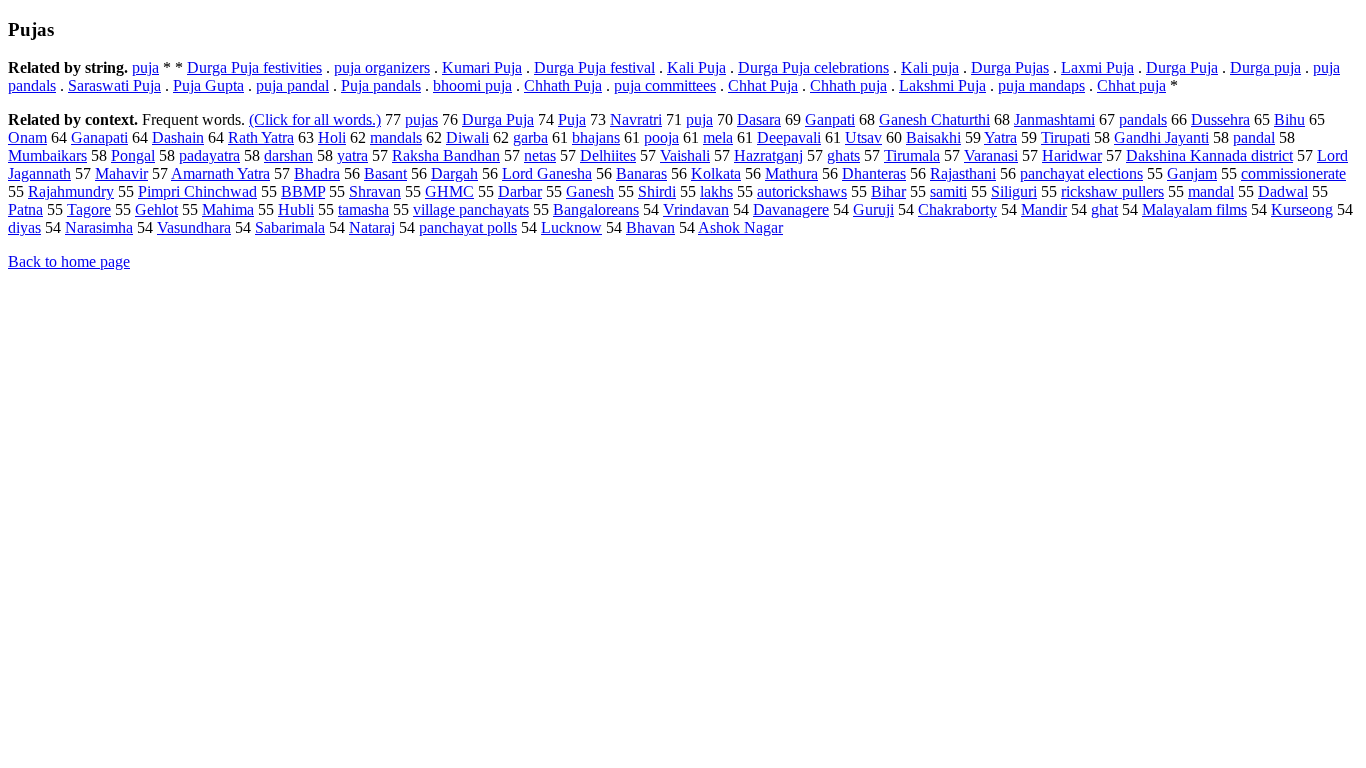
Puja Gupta (208, 85)
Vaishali (685, 155)
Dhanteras (874, 173)
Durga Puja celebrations (813, 67)
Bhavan (650, 227)
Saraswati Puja (114, 85)
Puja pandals (381, 85)
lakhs (716, 191)
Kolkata (716, 173)
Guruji (873, 209)
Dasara (759, 119)
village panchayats (471, 209)
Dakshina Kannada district (1209, 155)
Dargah (454, 173)
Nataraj (372, 227)
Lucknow (571, 227)
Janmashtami (1054, 119)
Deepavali (789, 137)
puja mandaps (1041, 85)
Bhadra (317, 173)
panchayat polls (468, 227)
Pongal (133, 155)
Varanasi (991, 155)
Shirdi (657, 191)
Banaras (641, 173)
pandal (1254, 137)
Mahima (228, 209)
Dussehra (1220, 119)
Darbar (520, 191)
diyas (24, 227)
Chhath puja (848, 85)
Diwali (467, 137)
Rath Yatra (261, 137)
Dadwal (1283, 191)
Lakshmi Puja (942, 85)
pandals (1143, 119)
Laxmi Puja (1097, 67)
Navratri (636, 119)
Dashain (178, 137)
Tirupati (1065, 137)
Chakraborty (957, 209)
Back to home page (69, 261)
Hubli (296, 209)
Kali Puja (696, 67)
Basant (385, 173)
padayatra (209, 155)
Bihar (888, 191)
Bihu (1289, 119)
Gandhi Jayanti (1161, 137)
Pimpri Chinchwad (197, 191)
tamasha (363, 209)
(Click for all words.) (315, 119)
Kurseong (1302, 209)
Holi (332, 137)
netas (540, 155)
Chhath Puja (563, 85)
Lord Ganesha (547, 173)
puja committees (665, 85)
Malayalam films (1194, 209)
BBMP (303, 191)
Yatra (1000, 137)
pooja (661, 137)
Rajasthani (963, 173)
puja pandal (292, 85)
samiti (948, 191)
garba (530, 137)
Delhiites (608, 155)
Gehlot (156, 209)
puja (145, 67)
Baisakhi (933, 137)
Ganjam (1192, 173)
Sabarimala (290, 227)
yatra (352, 155)
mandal (1211, 191)
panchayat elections (1081, 173)
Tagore (89, 209)
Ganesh (590, 191)
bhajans (596, 137)
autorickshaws (802, 191)
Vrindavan (696, 209)
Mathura (791, 173)
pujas (421, 119)
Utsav (863, 137)
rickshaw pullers (1112, 191)
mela (718, 137)
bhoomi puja (472, 85)
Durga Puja (1182, 67)
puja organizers (382, 67)
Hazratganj (768, 155)
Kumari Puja (482, 67)
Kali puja (930, 67)
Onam (27, 137)
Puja (572, 119)
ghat (1104, 209)
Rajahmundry (71, 191)
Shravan (375, 191)
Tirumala (912, 155)
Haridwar (1072, 155)
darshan (288, 155)
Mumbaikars (47, 155)
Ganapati (99, 137)
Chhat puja (1131, 85)
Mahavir (121, 173)
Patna (25, 209)
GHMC (449, 191)
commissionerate (1293, 173)
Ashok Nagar (740, 227)
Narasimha (99, 227)
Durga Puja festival (594, 67)
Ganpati (830, 119)
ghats (843, 155)
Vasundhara (194, 227)
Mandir (1044, 209)
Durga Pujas (1010, 67)
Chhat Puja (763, 85)
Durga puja (1265, 67)
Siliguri (1014, 191)
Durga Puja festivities (254, 67)
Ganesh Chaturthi (934, 119)
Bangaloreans (596, 209)
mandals (396, 137)
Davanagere (791, 209)
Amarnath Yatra (220, 173)
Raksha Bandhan (446, 155)
